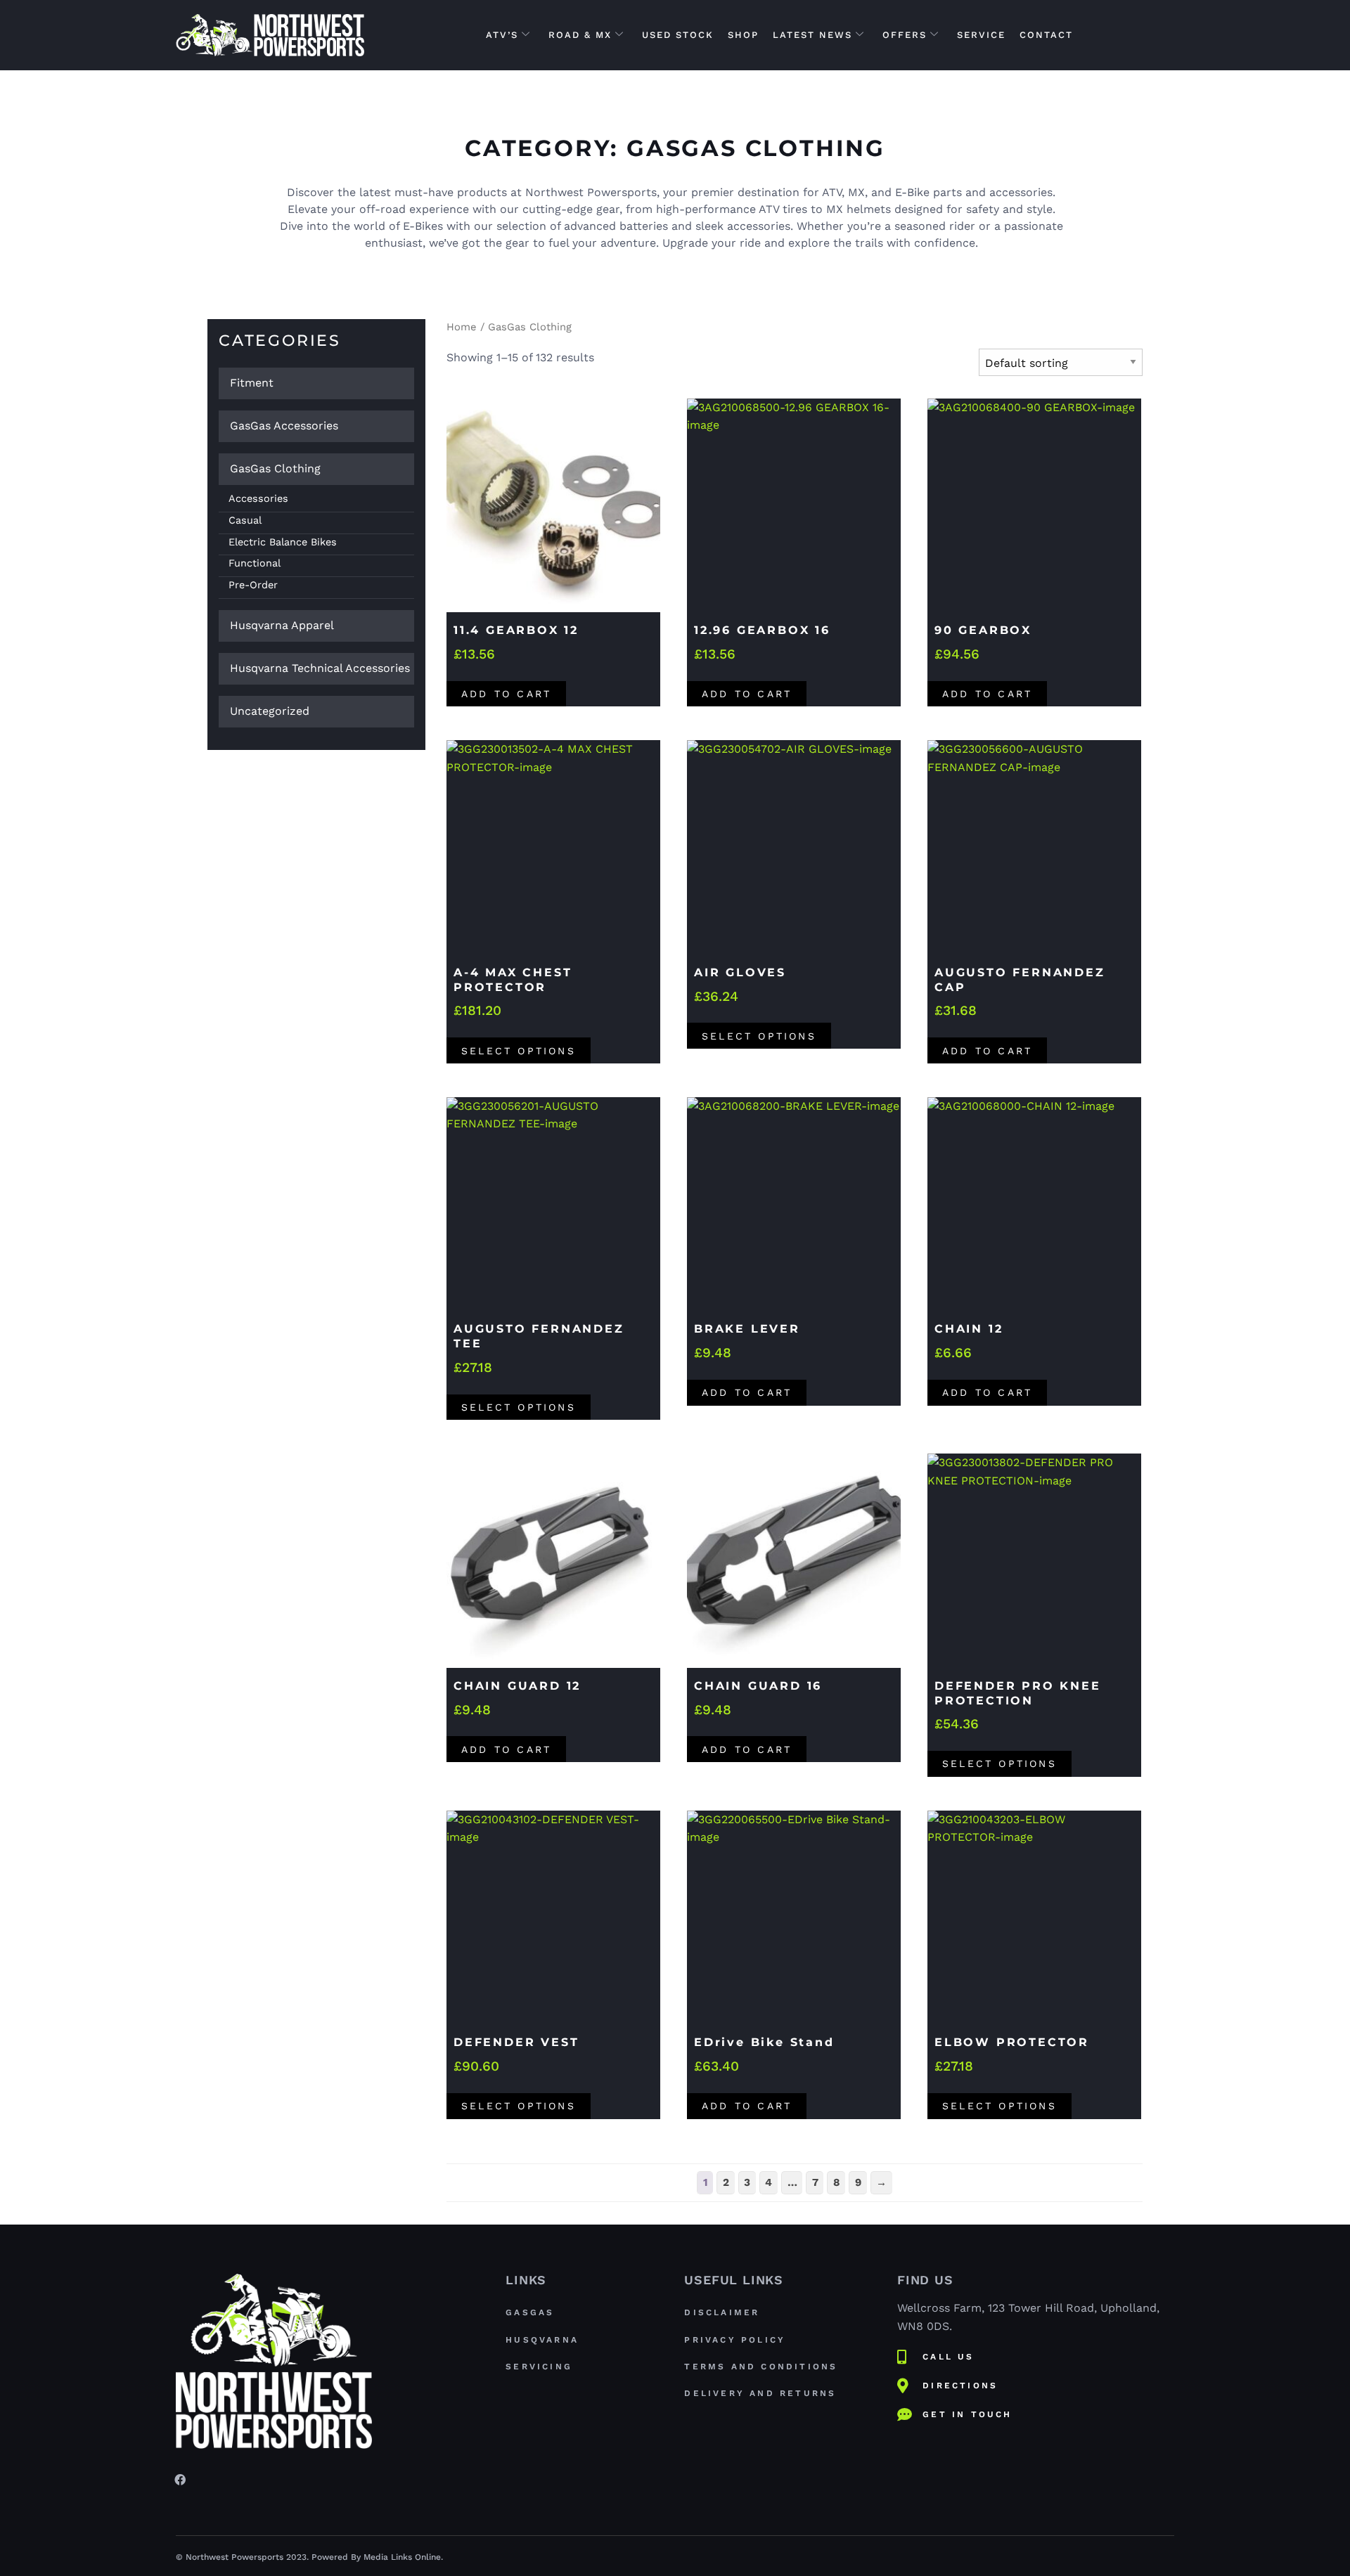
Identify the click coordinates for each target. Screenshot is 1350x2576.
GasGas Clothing (275, 468)
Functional (255, 563)
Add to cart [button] (506, 694)
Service (981, 35)
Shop (743, 35)
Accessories (258, 498)
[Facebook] (180, 2479)
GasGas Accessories (284, 426)
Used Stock (678, 35)
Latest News (812, 35)
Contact (1046, 35)
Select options (519, 1051)
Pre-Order (253, 585)
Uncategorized (270, 711)
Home (462, 327)
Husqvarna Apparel (282, 625)
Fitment (252, 383)
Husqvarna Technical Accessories (320, 668)
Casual (245, 520)
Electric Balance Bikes (283, 542)
